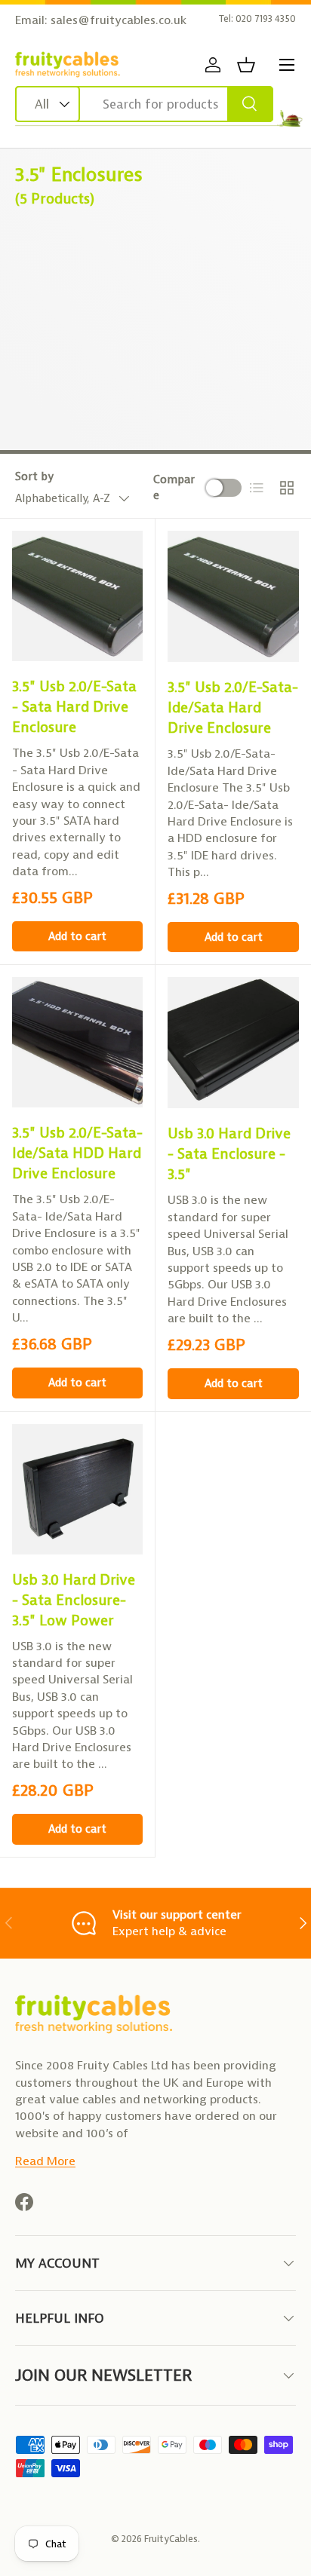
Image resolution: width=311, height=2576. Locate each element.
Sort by (34, 476)
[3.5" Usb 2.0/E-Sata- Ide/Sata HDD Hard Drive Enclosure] (77, 1042)
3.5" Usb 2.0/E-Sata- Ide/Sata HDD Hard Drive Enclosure (77, 1153)
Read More (45, 2161)
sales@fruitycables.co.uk (119, 20)
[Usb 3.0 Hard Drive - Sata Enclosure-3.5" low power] (77, 1489)
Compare (174, 487)
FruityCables (171, 2539)
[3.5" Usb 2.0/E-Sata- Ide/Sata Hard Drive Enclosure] (233, 596)
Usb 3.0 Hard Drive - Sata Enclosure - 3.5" (229, 1154)
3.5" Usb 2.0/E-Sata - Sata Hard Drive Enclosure (74, 707)
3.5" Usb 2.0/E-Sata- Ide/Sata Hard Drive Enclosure (233, 708)
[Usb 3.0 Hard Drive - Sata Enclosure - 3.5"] (233, 1043)
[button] (246, 65)
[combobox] (144, 104)
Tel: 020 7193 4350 (257, 18)
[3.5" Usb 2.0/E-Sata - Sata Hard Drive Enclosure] (77, 596)
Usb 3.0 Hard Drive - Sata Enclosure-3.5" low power (74, 1600)
